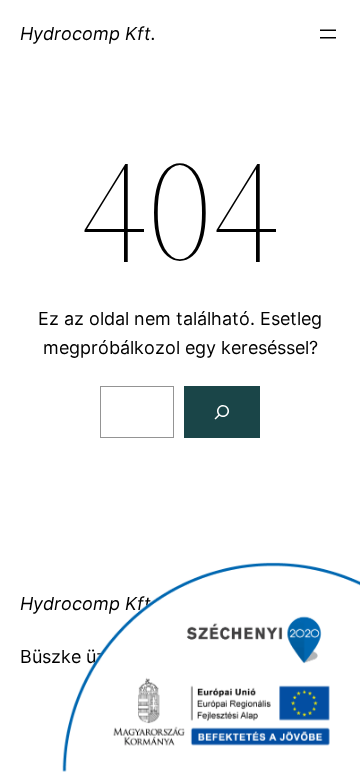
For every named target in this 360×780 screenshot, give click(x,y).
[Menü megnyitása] (328, 34)
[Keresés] (222, 412)
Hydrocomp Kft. (88, 33)
